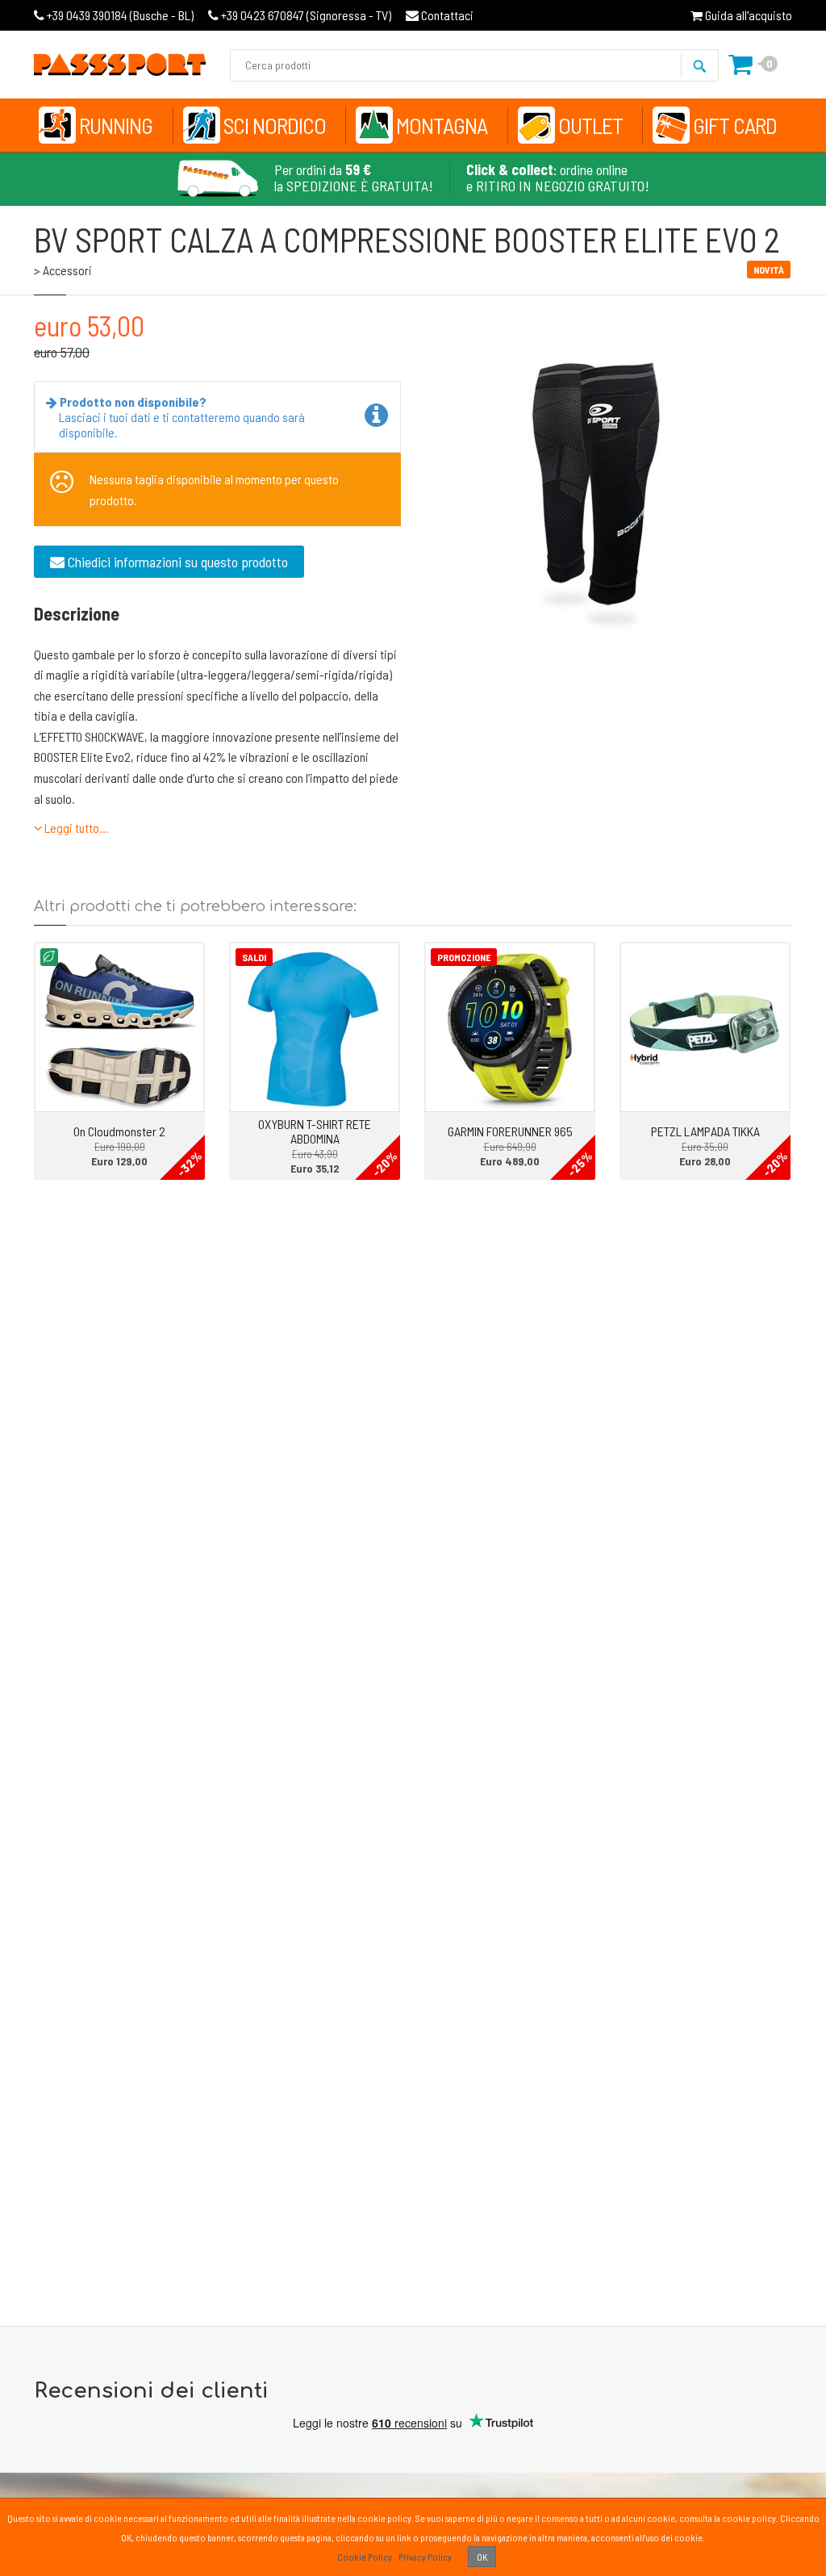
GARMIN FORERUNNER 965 (510, 1131)
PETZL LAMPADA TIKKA (705, 1131)
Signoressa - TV (306, 15)
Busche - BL (120, 15)
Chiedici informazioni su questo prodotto (176, 562)
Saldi (254, 957)
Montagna (442, 125)
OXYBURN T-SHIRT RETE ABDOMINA (315, 1131)
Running (116, 125)
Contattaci (446, 15)
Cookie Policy (365, 2557)
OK (482, 2557)
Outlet (590, 125)
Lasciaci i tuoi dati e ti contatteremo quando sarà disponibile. (182, 417)
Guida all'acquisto (747, 15)
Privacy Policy (425, 2557)
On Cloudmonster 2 (119, 1131)
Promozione (464, 957)
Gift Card (735, 125)
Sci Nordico (275, 125)
